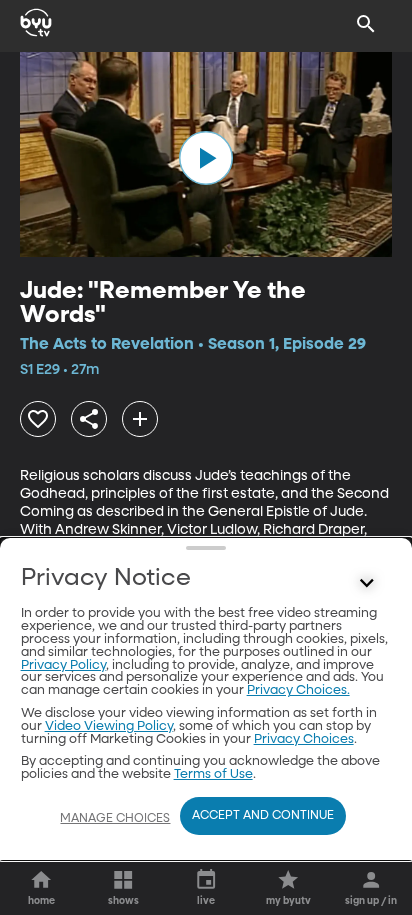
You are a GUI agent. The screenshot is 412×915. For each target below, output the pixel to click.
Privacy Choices (304, 739)
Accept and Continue (263, 816)
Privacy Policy (63, 665)
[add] (140, 419)
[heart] (38, 419)
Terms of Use (213, 774)
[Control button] (366, 583)
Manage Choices (115, 819)
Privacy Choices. (298, 690)
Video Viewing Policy (109, 726)
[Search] (366, 24)
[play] (206, 158)
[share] (89, 419)
